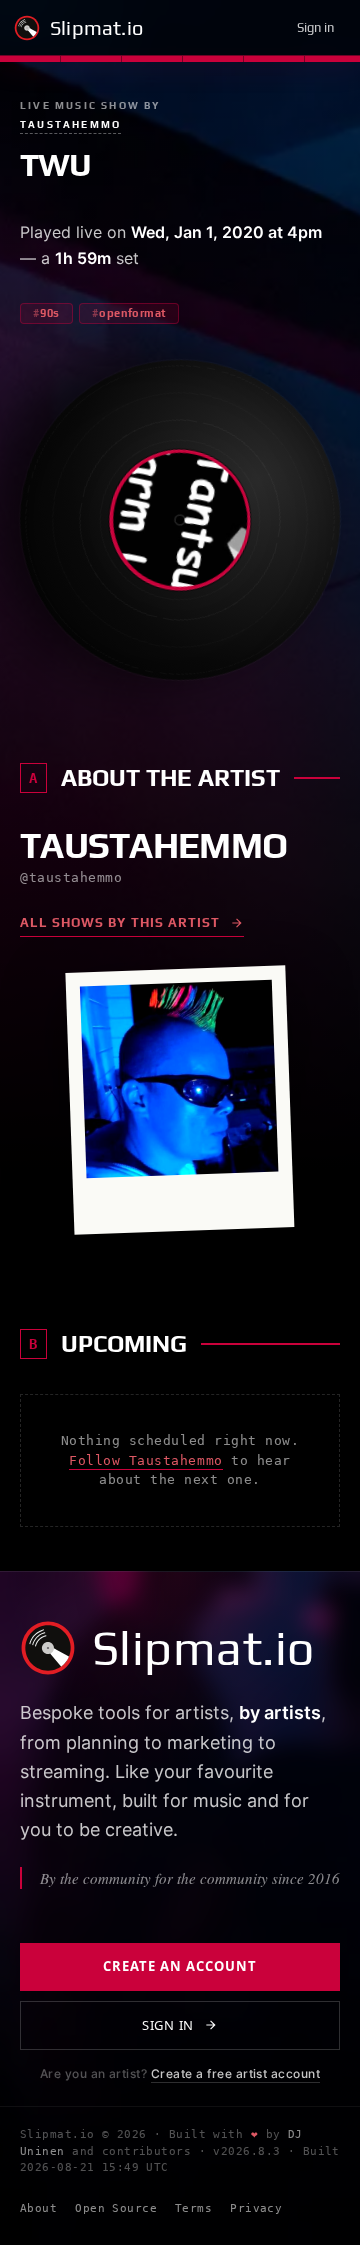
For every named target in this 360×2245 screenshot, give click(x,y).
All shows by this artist (120, 922)
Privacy (256, 2208)
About (38, 2208)
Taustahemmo (70, 124)
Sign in (315, 27)
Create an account (180, 1966)
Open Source (116, 2208)
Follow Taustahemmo (145, 1460)
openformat (132, 313)
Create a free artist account (235, 2073)
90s (49, 313)
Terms (193, 2208)
